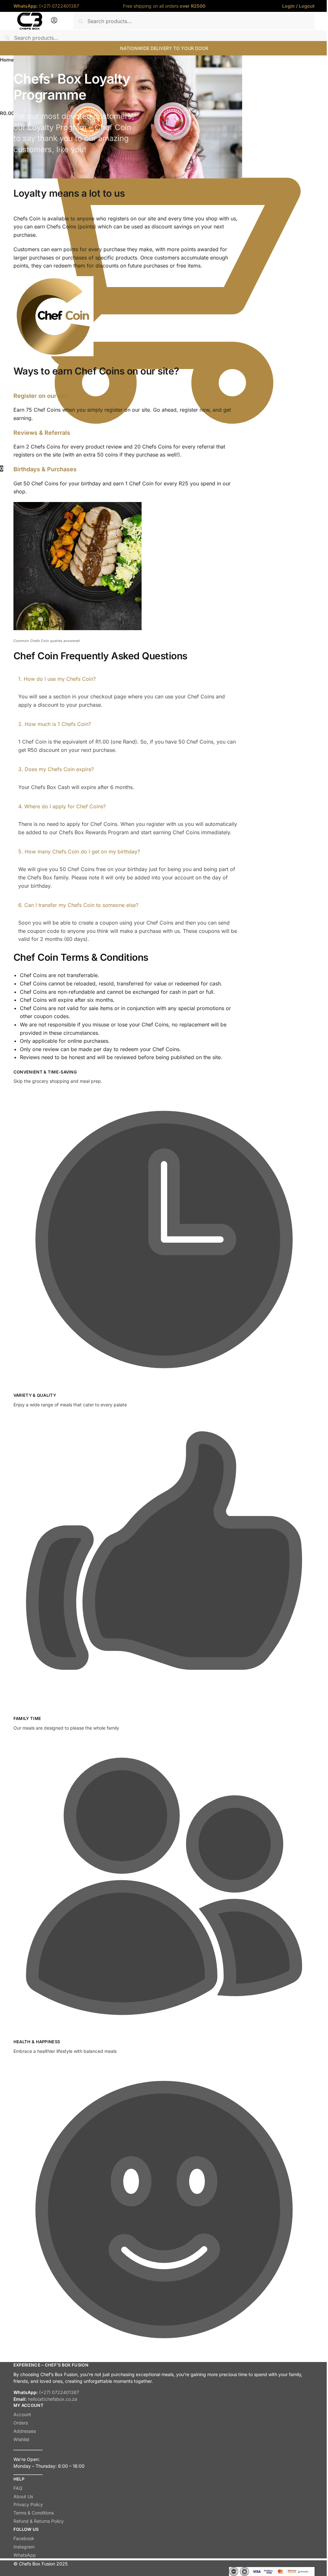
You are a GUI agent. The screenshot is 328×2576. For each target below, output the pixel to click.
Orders (21, 2423)
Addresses (25, 2431)
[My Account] (54, 22)
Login (288, 6)
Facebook (24, 2538)
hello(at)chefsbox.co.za (53, 2399)
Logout (307, 6)
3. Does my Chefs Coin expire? (56, 769)
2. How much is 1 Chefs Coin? (55, 724)
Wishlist (21, 2439)
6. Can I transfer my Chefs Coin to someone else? (78, 905)
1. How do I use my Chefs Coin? (57, 679)
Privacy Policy (28, 2504)
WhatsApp (25, 2555)
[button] (128, 679)
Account (22, 2414)
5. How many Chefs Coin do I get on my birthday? (79, 852)
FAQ (18, 2488)
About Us (23, 2496)
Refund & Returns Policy (39, 2521)
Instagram (24, 2547)
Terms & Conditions (34, 2513)
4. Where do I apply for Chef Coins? (62, 806)
